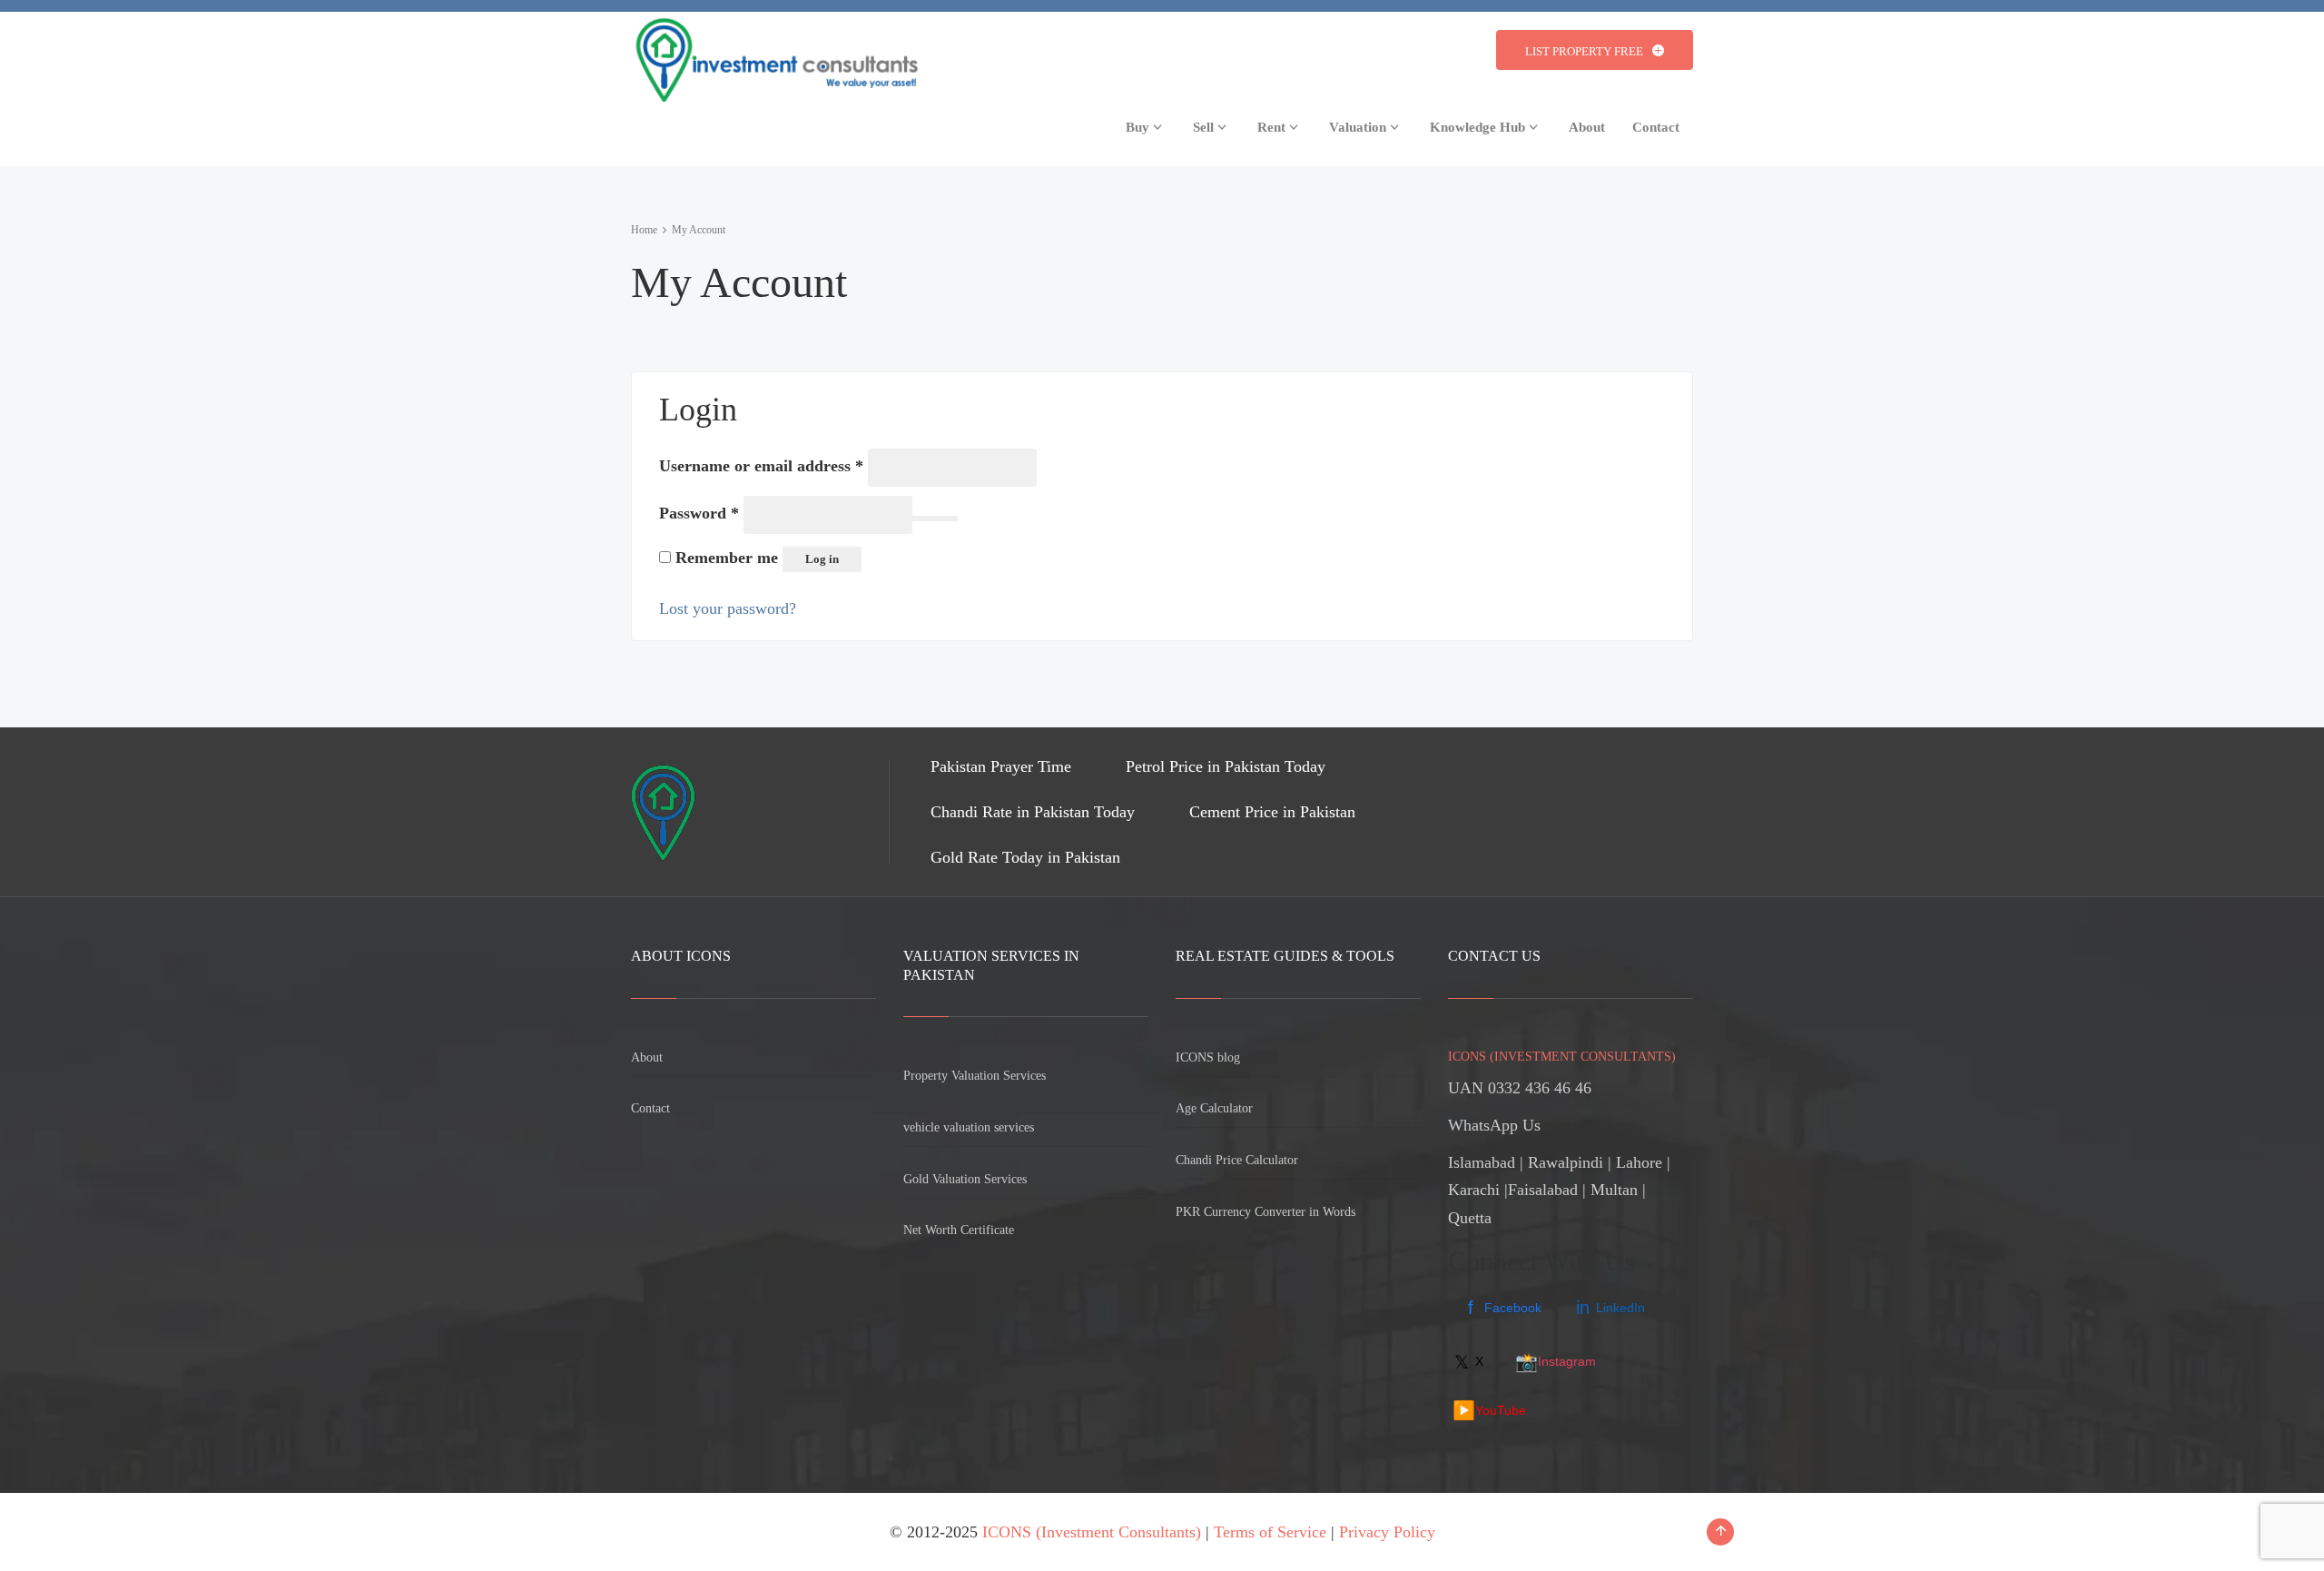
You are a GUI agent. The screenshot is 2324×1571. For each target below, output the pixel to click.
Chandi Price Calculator (1237, 1160)
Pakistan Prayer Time (1001, 766)
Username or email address (761, 465)
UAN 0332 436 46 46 (1520, 1088)
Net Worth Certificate (959, 1230)
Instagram (1556, 1362)
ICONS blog (1208, 1057)
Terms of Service (1270, 1532)
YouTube (1489, 1410)
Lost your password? (728, 608)
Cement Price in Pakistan (1272, 812)
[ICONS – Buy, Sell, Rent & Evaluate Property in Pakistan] (774, 55)
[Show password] (935, 519)
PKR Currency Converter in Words (1265, 1212)
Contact (650, 1108)
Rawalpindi (1566, 1162)
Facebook (1505, 1308)
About (647, 1057)
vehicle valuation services (969, 1127)
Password (699, 513)
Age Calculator (1214, 1108)
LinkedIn (1610, 1308)
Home (644, 230)
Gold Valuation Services (965, 1179)
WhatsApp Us (1494, 1125)
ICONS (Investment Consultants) (1092, 1532)
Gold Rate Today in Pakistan (1025, 857)
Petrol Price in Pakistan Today (1226, 766)
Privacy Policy (1387, 1532)
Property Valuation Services (975, 1076)
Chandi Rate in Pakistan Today (1033, 812)
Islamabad (1482, 1162)
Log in (822, 559)
